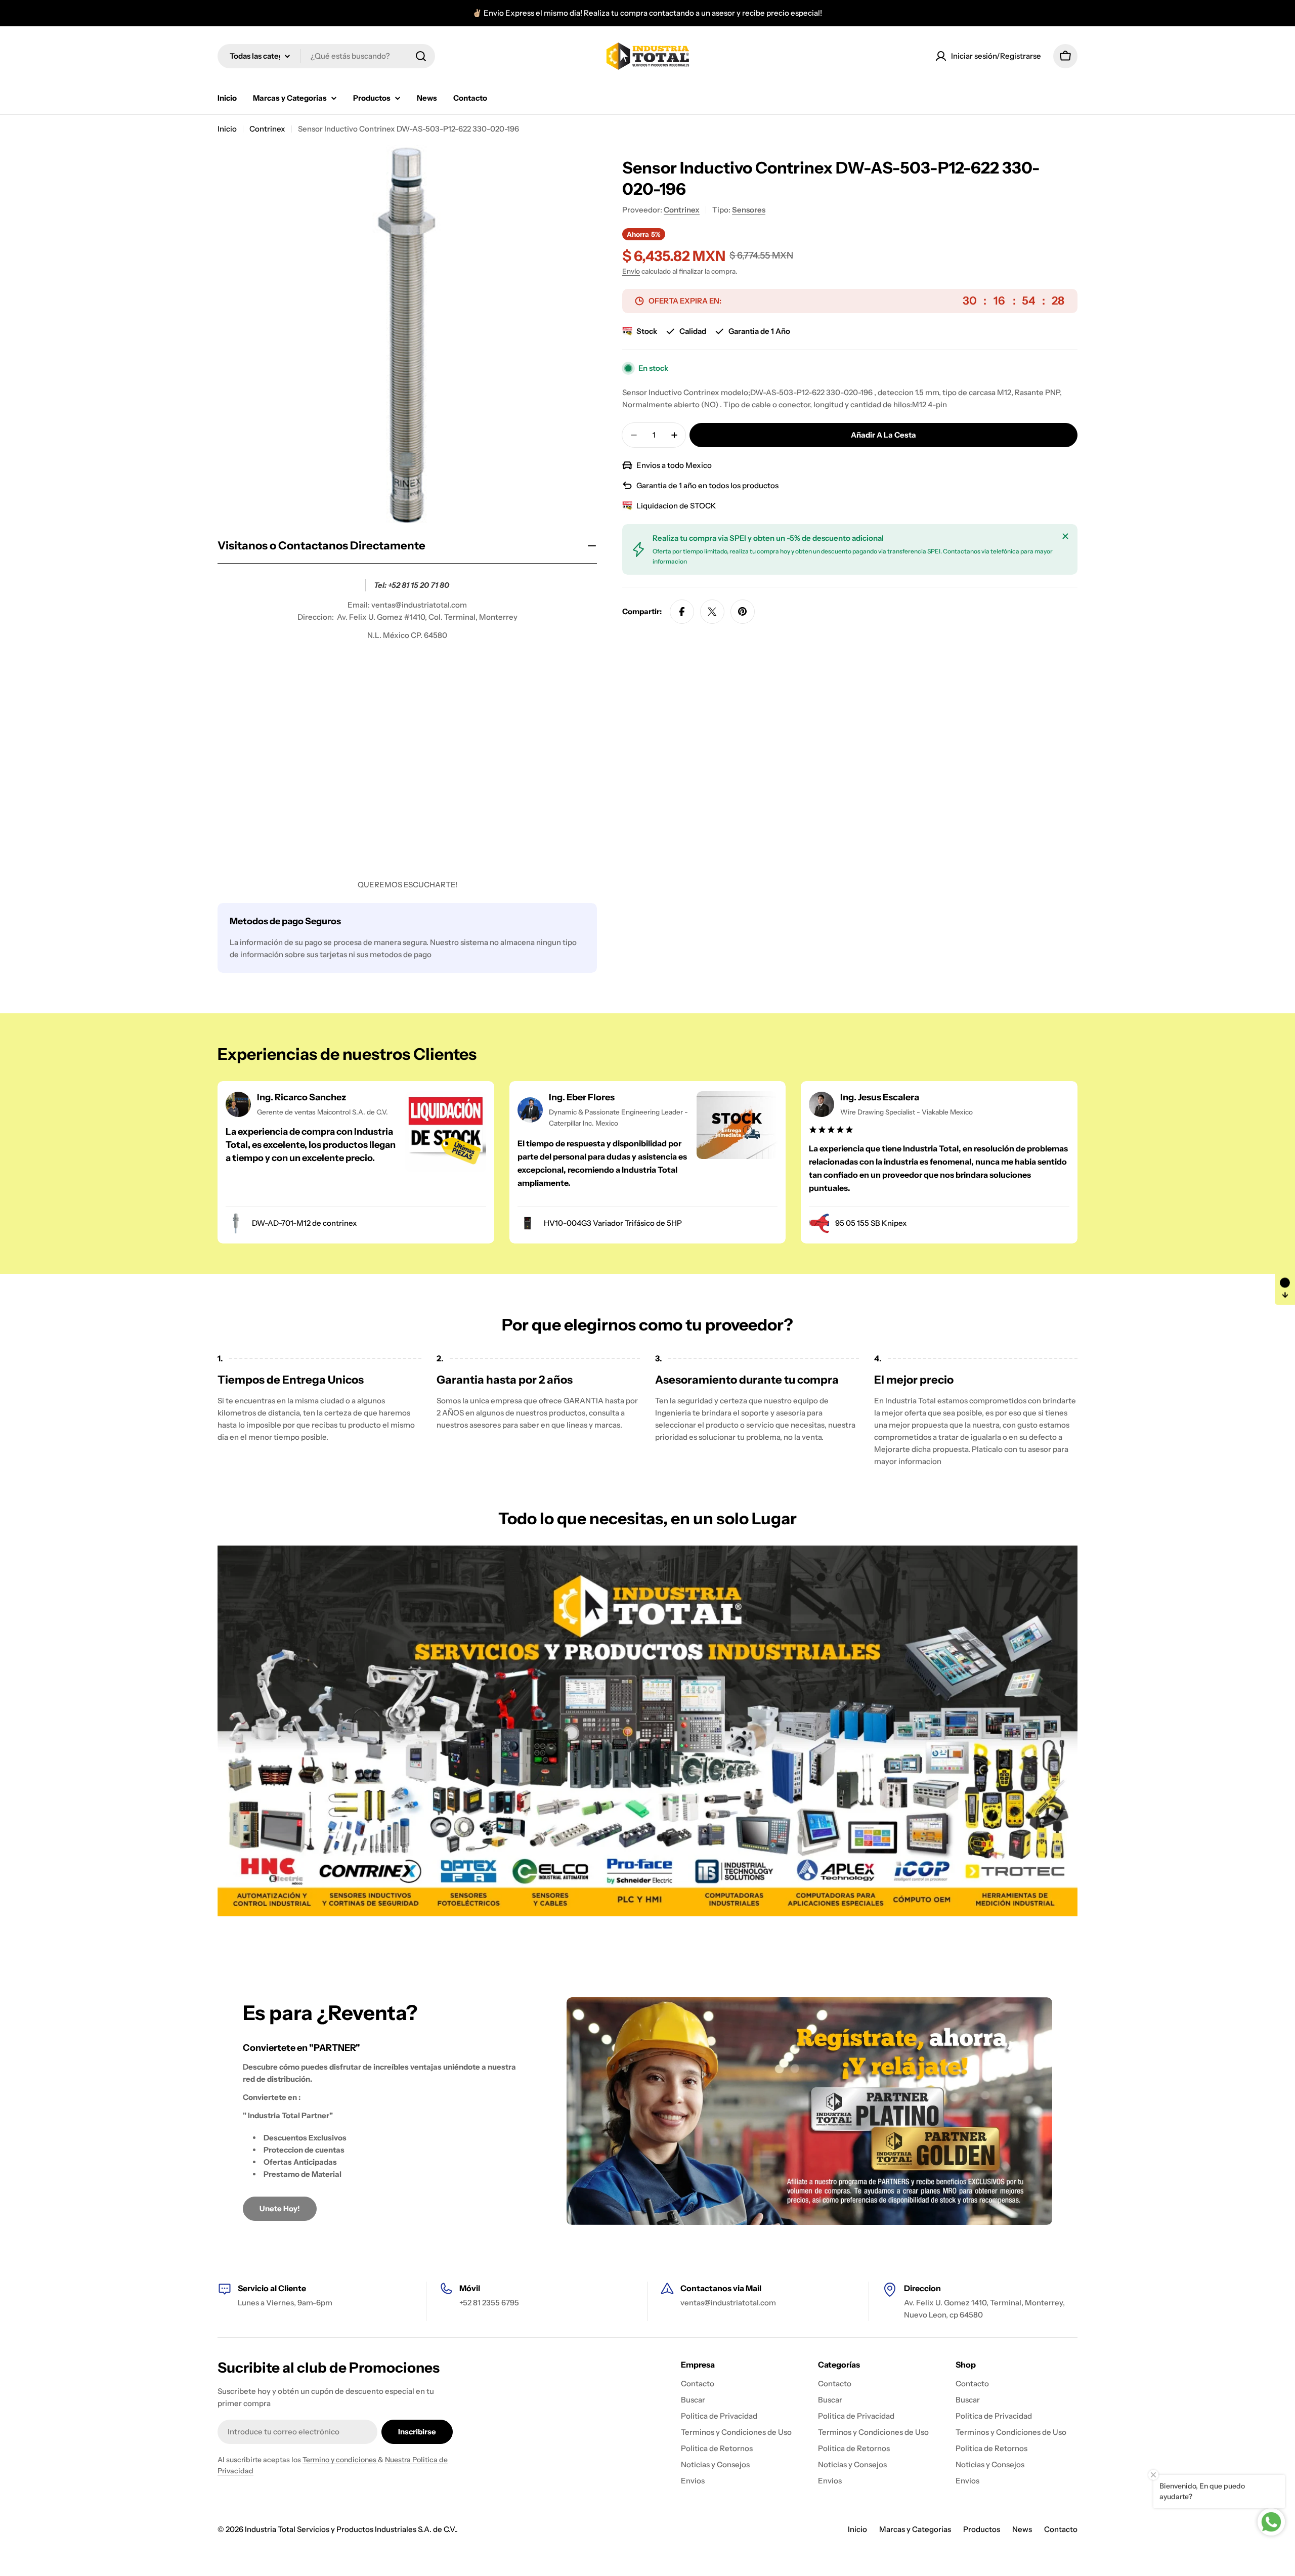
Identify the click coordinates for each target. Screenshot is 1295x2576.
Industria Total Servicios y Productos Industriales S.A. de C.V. (350, 2529)
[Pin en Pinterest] (743, 612)
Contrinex (267, 129)
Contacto (1061, 2529)
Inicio (227, 129)
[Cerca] (1065, 536)
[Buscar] (421, 56)
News (1022, 2529)
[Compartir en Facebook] (682, 612)
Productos (982, 2529)
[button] (1285, 1288)
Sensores (749, 210)
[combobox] (326, 56)
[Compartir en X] (712, 612)
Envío (631, 271)
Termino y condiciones (340, 2460)
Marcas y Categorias (915, 2529)
